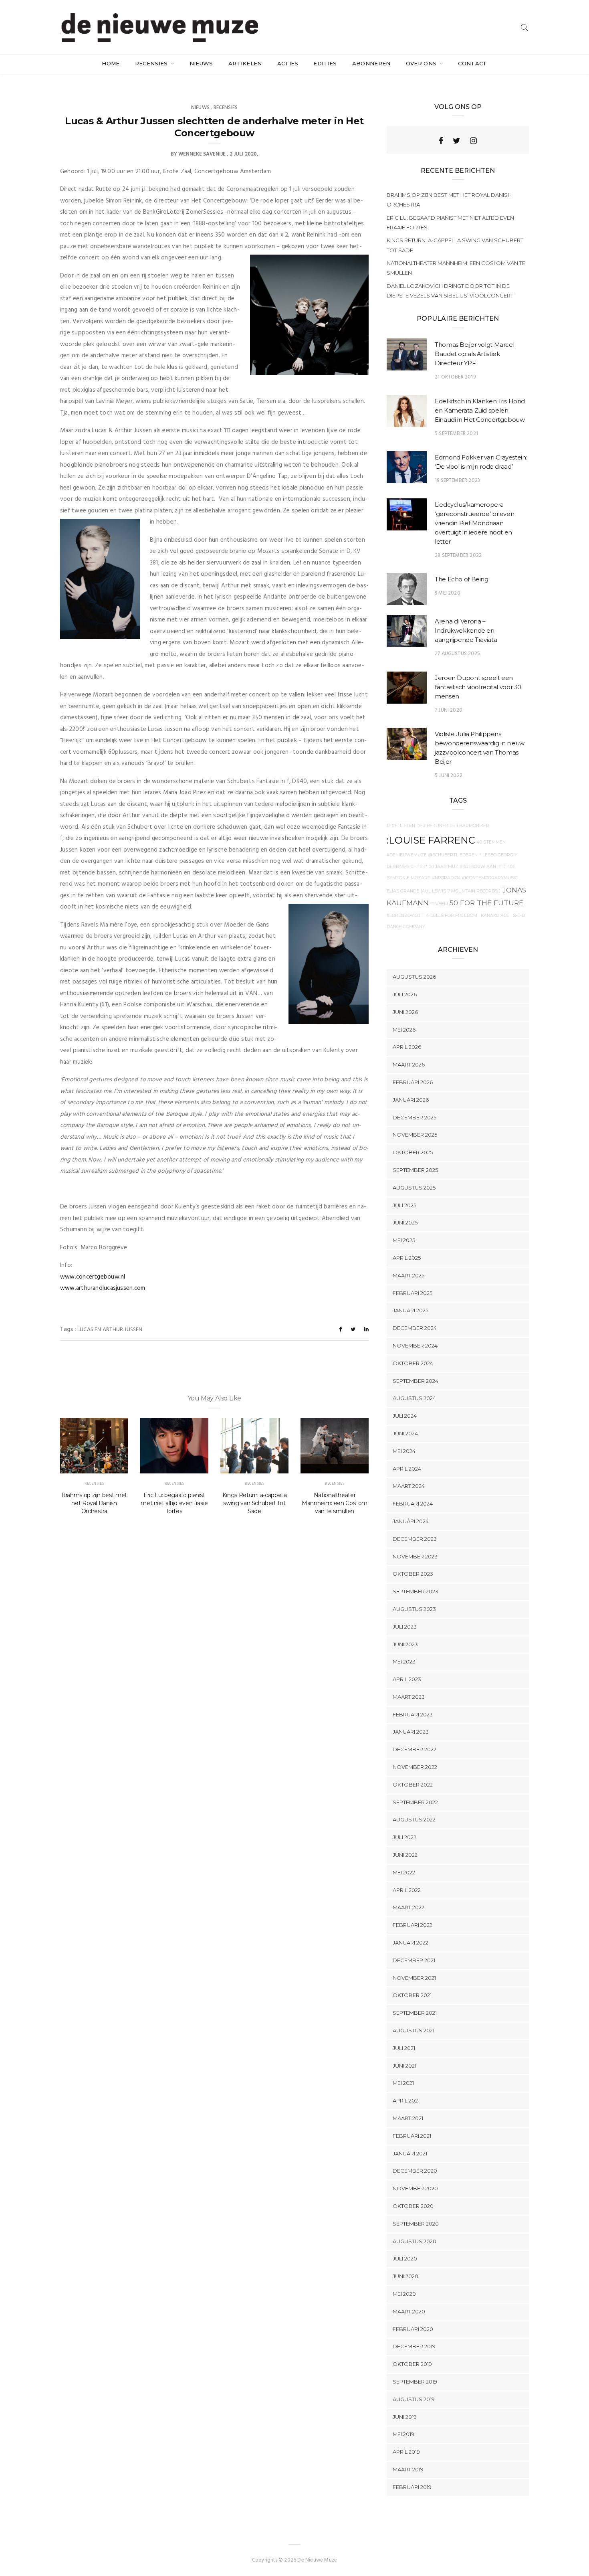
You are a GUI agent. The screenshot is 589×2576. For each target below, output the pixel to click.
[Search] (524, 27)
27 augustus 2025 (457, 654)
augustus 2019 (414, 2399)
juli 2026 (405, 994)
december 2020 (415, 2171)
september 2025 (415, 1170)
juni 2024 (405, 1433)
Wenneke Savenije (202, 154)
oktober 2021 (412, 1995)
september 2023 (416, 1591)
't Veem (439, 904)
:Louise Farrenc (431, 840)
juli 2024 (405, 1416)
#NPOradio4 (446, 878)
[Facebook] (441, 141)
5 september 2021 (456, 434)
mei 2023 (404, 1661)
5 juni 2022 (449, 776)
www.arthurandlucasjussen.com (103, 1288)
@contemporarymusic (490, 878)
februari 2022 (413, 1925)
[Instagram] (473, 141)
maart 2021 (408, 2118)
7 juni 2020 (449, 710)
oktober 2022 (413, 1785)
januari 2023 (411, 1732)
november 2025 (415, 1135)
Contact (472, 63)
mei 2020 (404, 2294)
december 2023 (415, 1539)
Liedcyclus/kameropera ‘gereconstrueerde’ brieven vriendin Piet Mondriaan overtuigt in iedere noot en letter (474, 523)
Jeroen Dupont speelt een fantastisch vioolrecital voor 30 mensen (478, 687)
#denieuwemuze (407, 855)
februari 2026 (413, 1082)
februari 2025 (413, 1293)
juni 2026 (405, 1012)
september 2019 (415, 2382)
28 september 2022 (458, 555)
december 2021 (414, 1960)
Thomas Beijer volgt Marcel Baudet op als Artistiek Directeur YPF (474, 354)
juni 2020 (405, 2276)
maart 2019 (408, 2469)
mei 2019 (403, 2434)
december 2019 (414, 2346)
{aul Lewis (433, 891)
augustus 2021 (414, 2030)
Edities (325, 63)
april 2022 (407, 1890)
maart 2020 (409, 2311)
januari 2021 (410, 2153)
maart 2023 (409, 1697)
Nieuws (201, 63)
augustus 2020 (415, 2241)
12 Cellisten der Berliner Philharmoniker (438, 826)
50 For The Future (486, 903)
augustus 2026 (414, 977)
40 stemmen (491, 842)
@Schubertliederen (453, 855)
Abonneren (371, 63)
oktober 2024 (413, 1363)
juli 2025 (404, 1205)
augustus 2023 (414, 1609)
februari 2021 (412, 2136)
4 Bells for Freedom (452, 916)
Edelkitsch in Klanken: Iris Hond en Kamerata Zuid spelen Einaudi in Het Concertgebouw (480, 410)
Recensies (152, 63)
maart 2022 (408, 1907)
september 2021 (415, 2013)
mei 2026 (404, 1030)
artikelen (245, 63)
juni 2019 (405, 2417)
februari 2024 (413, 1504)
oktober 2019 (412, 2364)
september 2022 (415, 1802)
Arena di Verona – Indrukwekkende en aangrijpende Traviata (466, 630)
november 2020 (415, 2188)
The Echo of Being (462, 579)
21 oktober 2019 (455, 377)
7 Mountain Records (473, 891)
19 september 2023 (457, 481)
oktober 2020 (413, 2206)
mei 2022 (404, 1872)
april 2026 (407, 1047)
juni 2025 (405, 1222)
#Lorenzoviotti (406, 916)
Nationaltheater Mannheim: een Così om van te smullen (335, 1503)
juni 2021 (404, 2066)
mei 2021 (403, 2083)
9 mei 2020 (448, 593)
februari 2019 (412, 2487)
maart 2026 (409, 1064)
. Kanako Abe (494, 916)
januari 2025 (410, 1310)
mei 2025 (404, 1240)
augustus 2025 (414, 1188)
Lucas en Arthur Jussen (110, 1330)
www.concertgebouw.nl (93, 1277)
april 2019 (406, 2452)
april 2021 (406, 2100)
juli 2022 (404, 1837)
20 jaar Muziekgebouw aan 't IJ (467, 867)
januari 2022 (410, 1943)
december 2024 (415, 1328)
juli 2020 (405, 2258)
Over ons (422, 63)
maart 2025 (408, 1275)
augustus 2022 (414, 1819)
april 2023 (407, 1679)
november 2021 (414, 1978)
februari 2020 (413, 2329)
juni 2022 (405, 1855)
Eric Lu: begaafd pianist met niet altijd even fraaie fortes (174, 1503)
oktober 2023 (413, 1574)
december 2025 (415, 1117)
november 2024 (415, 1346)
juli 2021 (404, 2048)
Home (111, 63)
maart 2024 (409, 1486)
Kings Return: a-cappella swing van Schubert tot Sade (255, 1503)
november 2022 (415, 1767)
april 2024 (407, 1469)
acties (288, 63)
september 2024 (416, 1381)
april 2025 (407, 1258)
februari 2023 (413, 1714)
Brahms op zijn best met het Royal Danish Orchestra (94, 1503)
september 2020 (416, 2224)
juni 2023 (405, 1644)
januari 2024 (411, 1521)
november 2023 (415, 1556)
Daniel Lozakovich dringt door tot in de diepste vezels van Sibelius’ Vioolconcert (450, 291)
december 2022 (415, 1749)
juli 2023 (405, 1627)
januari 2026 (411, 1100)
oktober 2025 (413, 1152)
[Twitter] (457, 141)
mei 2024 (404, 1451)
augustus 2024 (414, 1398)
